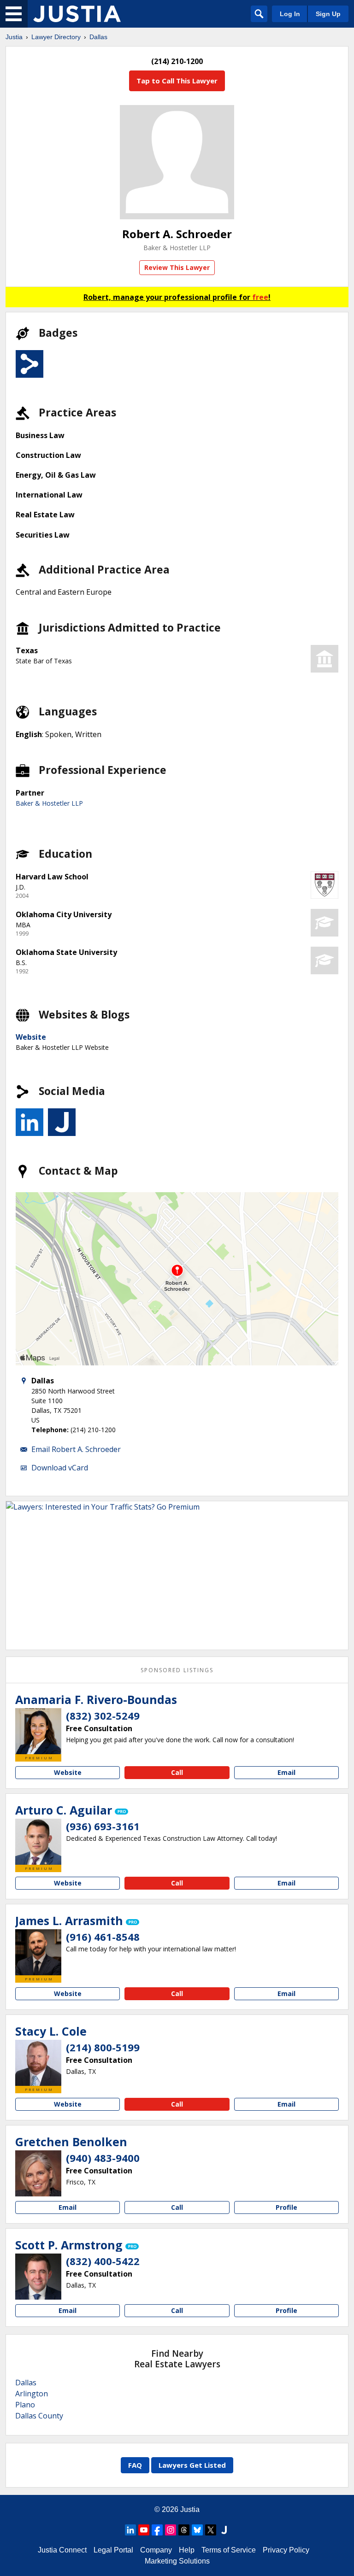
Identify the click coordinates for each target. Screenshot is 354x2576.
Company (156, 2550)
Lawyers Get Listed (192, 2465)
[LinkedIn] (130, 2530)
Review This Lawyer (177, 267)
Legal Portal (113, 2550)
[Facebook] (157, 2530)
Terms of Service (229, 2550)
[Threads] (184, 2530)
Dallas (98, 37)
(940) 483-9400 (103, 2158)
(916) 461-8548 (103, 1937)
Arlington (32, 2394)
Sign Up (328, 14)
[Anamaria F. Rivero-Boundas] (38, 1731)
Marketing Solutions (177, 2561)
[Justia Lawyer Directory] (77, 14)
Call (177, 1772)
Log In (290, 14)
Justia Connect (62, 2550)
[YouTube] (144, 2530)
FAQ (135, 2465)
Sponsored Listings (177, 1670)
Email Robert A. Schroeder (76, 1449)
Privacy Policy (286, 2550)
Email (286, 1772)
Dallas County (39, 2416)
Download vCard (60, 1468)
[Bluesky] (197, 2530)
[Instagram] (171, 2530)
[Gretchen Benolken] (38, 2173)
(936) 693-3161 (103, 1826)
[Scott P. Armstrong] (38, 2277)
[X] (211, 2530)
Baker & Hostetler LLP (177, 248)
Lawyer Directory (56, 37)
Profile (286, 2207)
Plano (25, 2405)
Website (31, 1037)
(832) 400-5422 (103, 2261)
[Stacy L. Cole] (38, 2063)
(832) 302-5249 (103, 1715)
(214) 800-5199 (103, 2047)
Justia (14, 37)
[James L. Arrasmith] (38, 1952)
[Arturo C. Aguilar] (38, 1842)
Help (187, 2550)
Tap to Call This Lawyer (177, 81)
